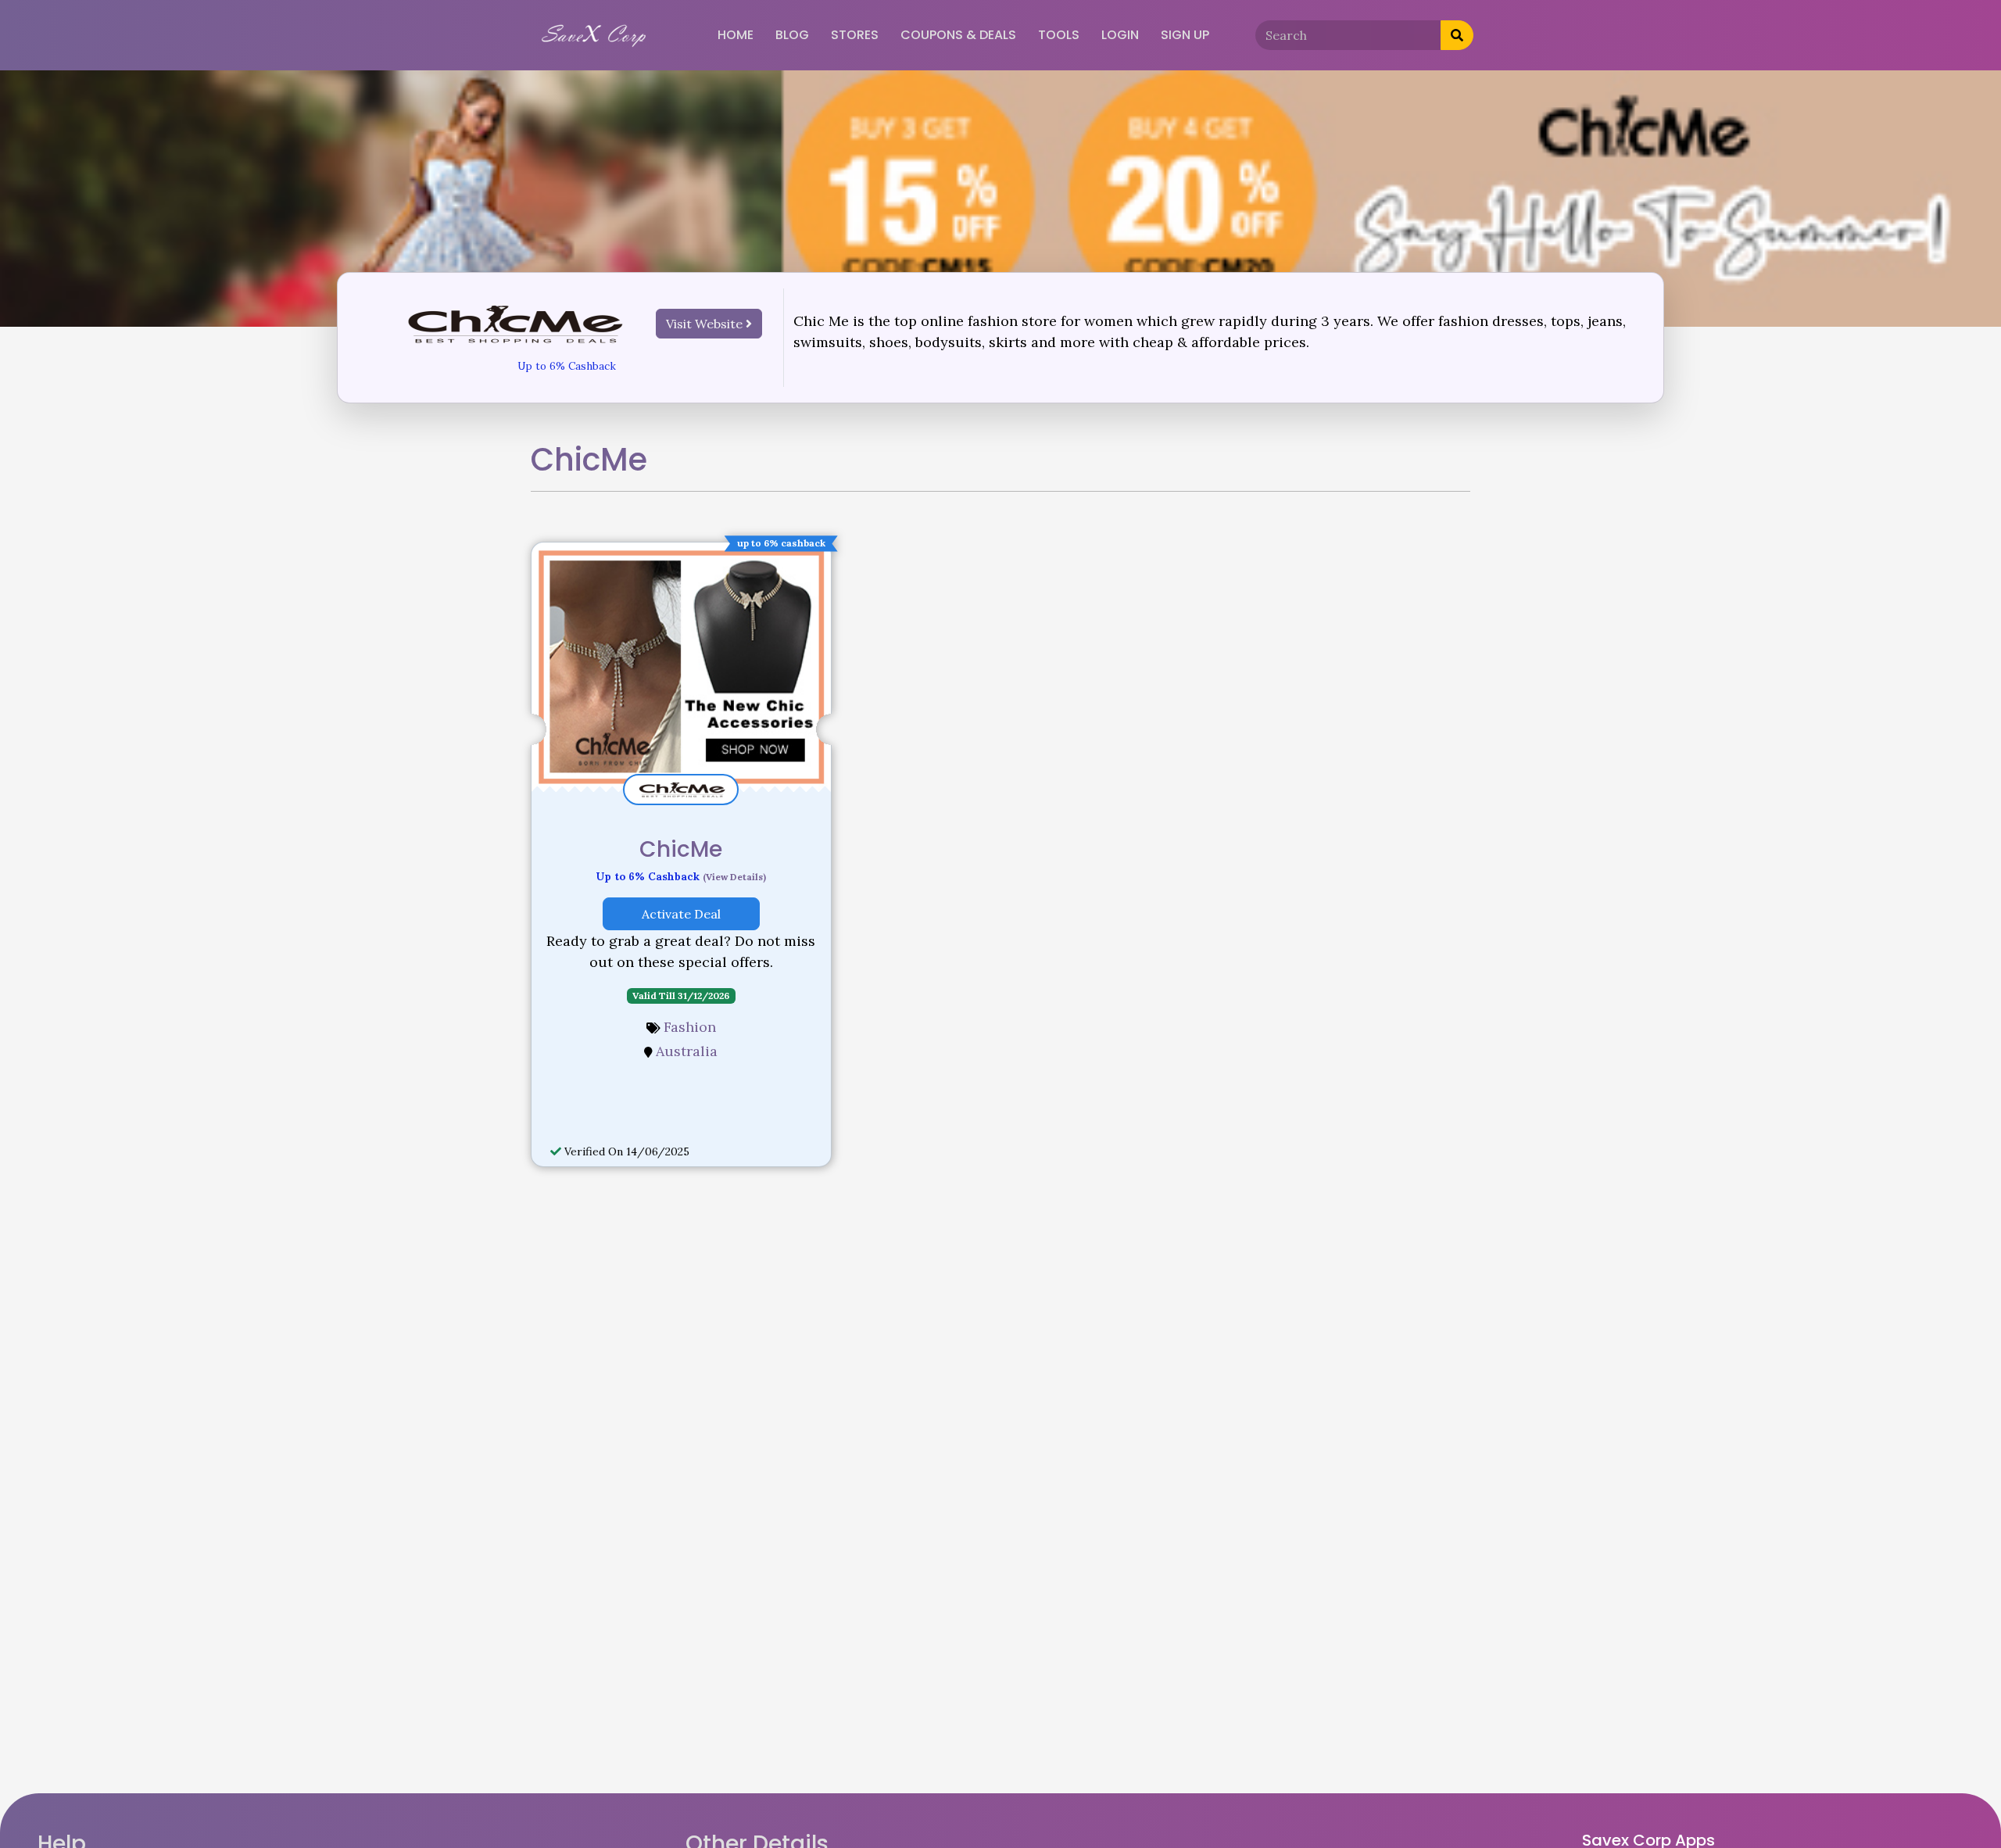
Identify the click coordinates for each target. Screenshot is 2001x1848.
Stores (855, 35)
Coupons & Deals (958, 35)
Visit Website (706, 324)
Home (736, 35)
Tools (1059, 35)
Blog (792, 35)
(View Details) (734, 877)
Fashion (690, 1027)
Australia (687, 1051)
